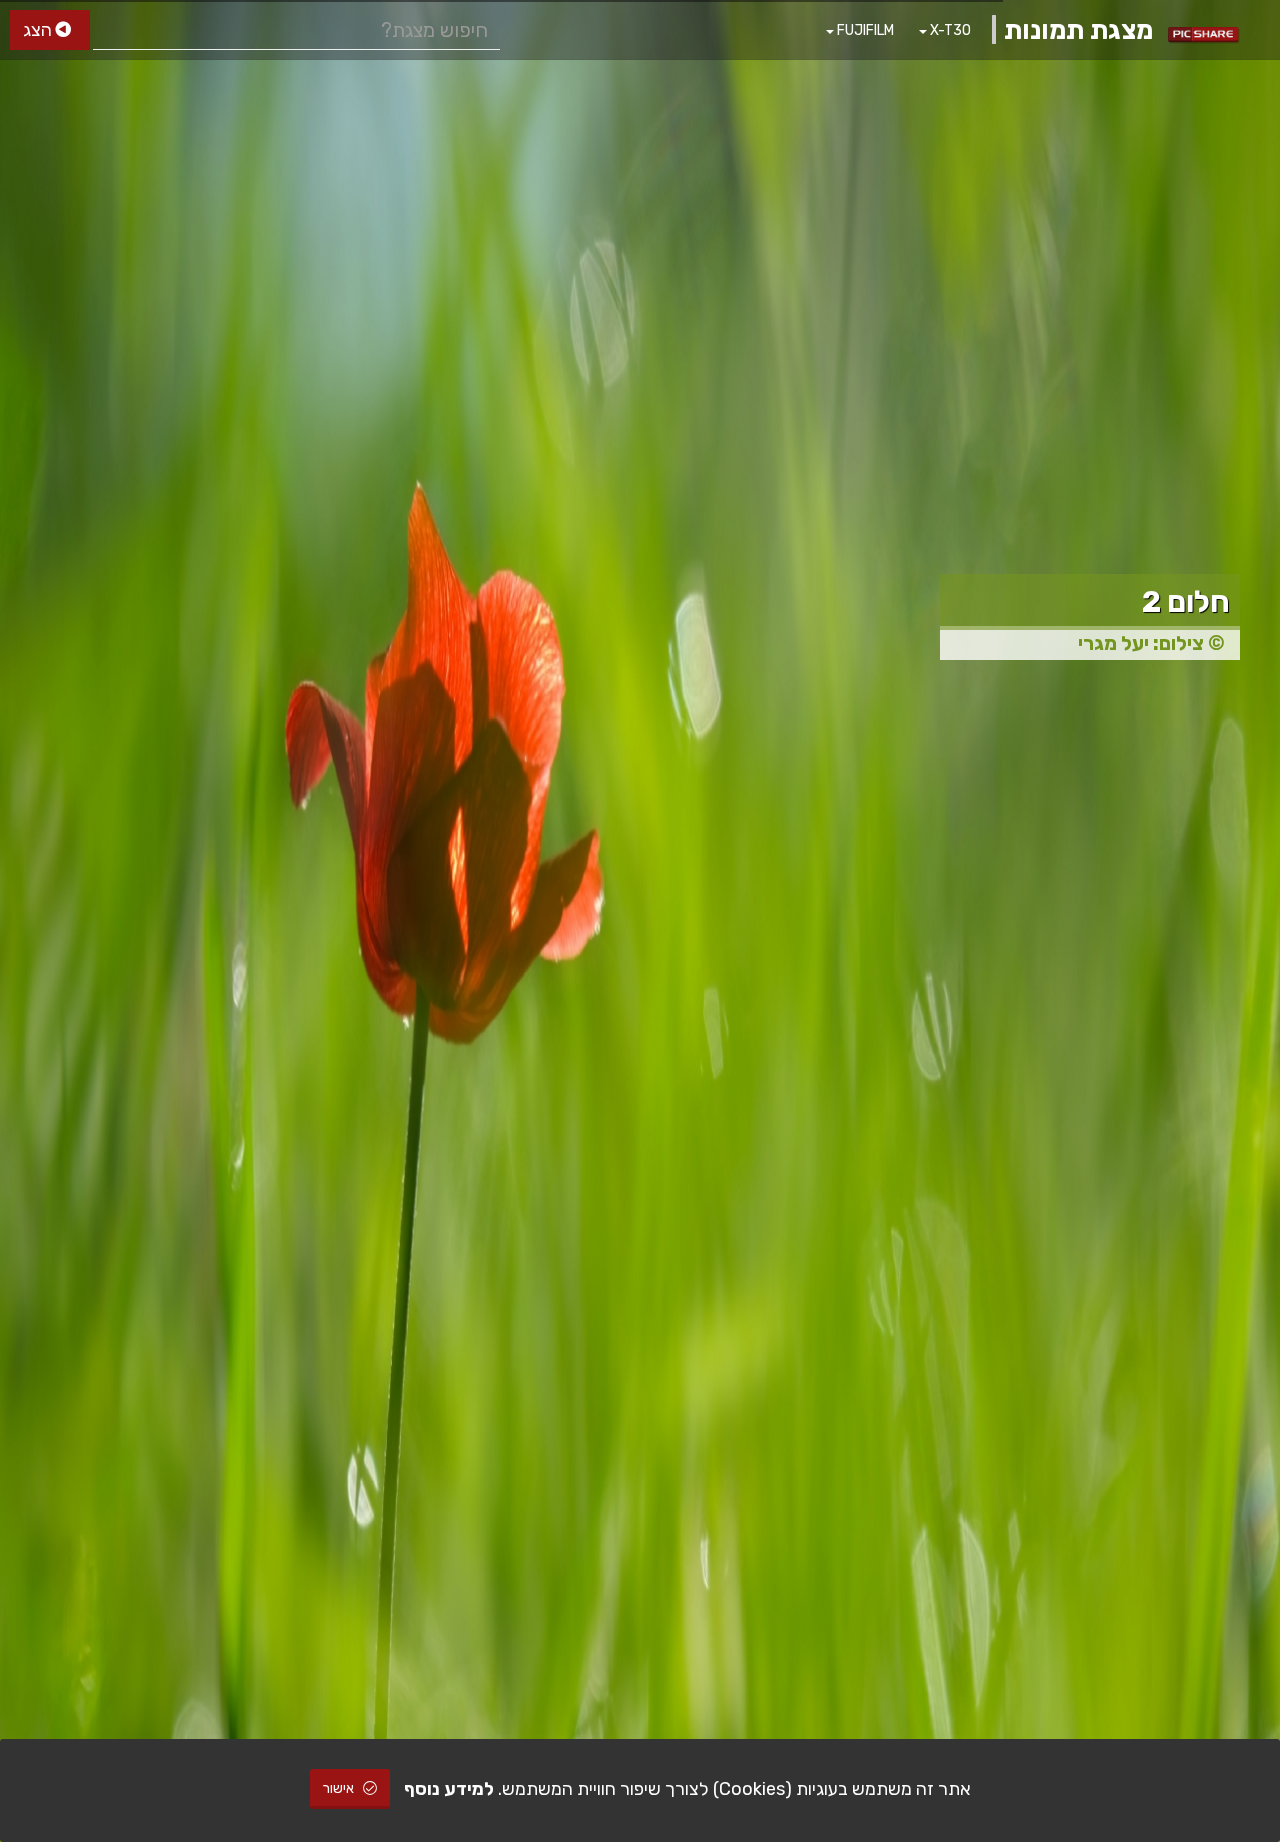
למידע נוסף (449, 1789)
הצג (39, 30)
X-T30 (949, 30)
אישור (340, 1788)
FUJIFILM (864, 30)
